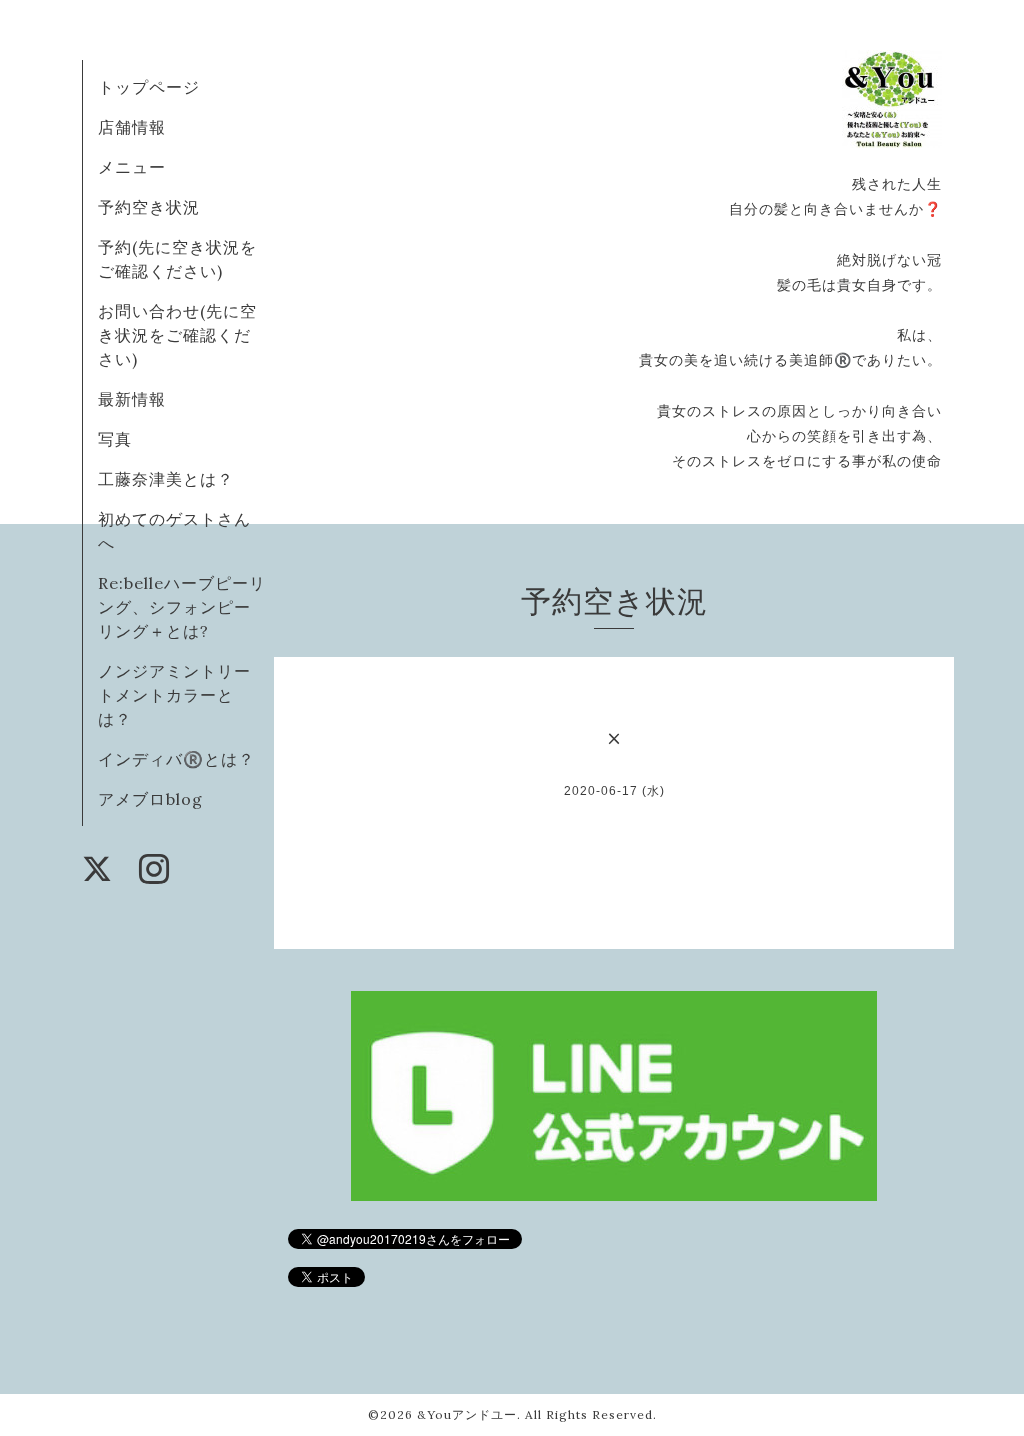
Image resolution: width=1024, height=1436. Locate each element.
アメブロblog (150, 799)
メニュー (132, 167)
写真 (115, 439)
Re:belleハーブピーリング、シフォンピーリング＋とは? (182, 607)
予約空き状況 (149, 207)
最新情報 (132, 399)
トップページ (149, 87)
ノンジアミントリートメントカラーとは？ (174, 695)
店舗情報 (132, 127)
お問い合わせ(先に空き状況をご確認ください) (177, 335)
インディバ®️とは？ (176, 759)
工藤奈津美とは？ (166, 479)
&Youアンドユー (467, 1414)
